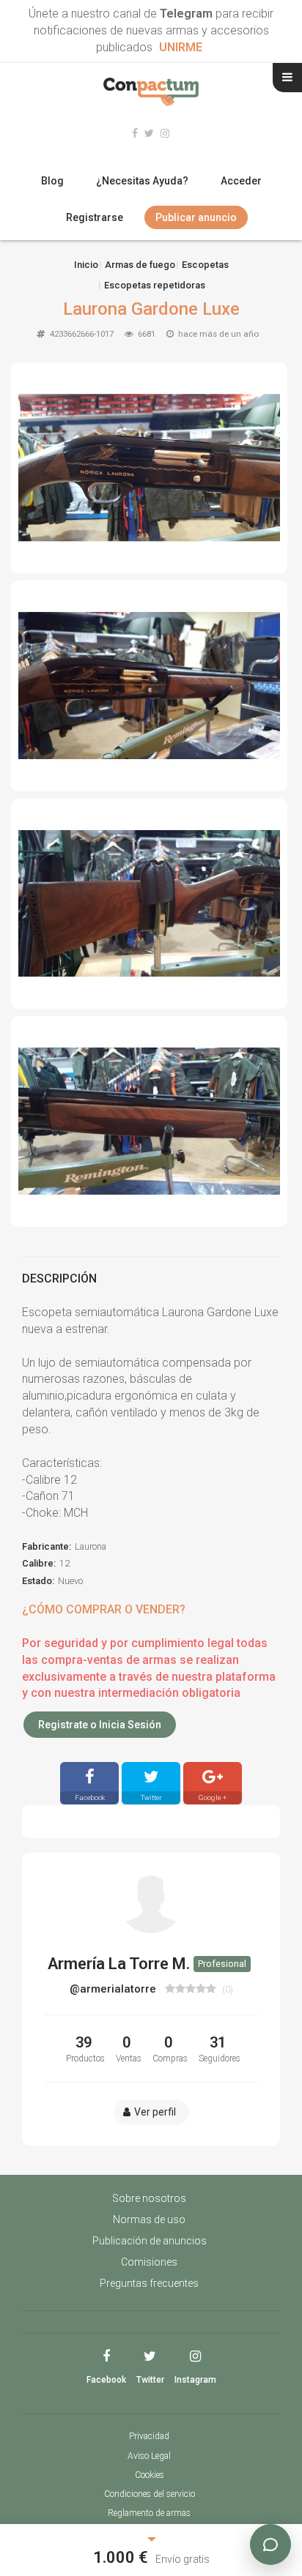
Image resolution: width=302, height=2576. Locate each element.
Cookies (150, 2475)
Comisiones (149, 2262)
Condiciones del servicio (150, 2494)
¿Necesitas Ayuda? (142, 181)
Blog (52, 181)
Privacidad (149, 2436)
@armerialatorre (114, 1989)
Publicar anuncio (196, 217)
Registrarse (95, 217)
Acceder (241, 181)
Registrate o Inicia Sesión (100, 1725)
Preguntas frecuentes (149, 2283)
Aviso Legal (149, 2456)
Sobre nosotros (149, 2198)
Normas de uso (149, 2220)
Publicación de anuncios (150, 2241)
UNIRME (181, 47)
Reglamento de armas (149, 2513)
